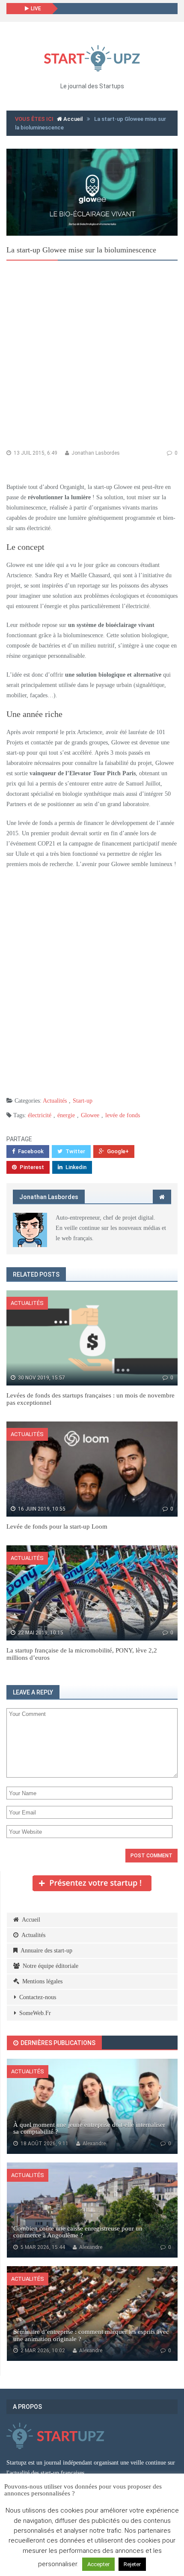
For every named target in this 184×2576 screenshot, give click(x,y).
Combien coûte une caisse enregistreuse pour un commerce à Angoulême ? (78, 2232)
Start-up (83, 1101)
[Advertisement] (92, 357)
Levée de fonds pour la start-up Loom (57, 1526)
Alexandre (93, 2144)
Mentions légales (42, 1981)
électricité (40, 1115)
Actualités (55, 1101)
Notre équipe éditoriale (50, 1966)
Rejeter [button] (132, 2564)
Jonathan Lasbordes (95, 453)
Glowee (90, 1115)
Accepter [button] (98, 2564)
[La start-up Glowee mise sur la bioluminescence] (92, 192)
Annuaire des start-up (46, 1951)
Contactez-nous (38, 1997)
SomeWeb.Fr (35, 2013)
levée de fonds (123, 1115)
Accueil (72, 119)
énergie (66, 1115)
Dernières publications (57, 2043)
